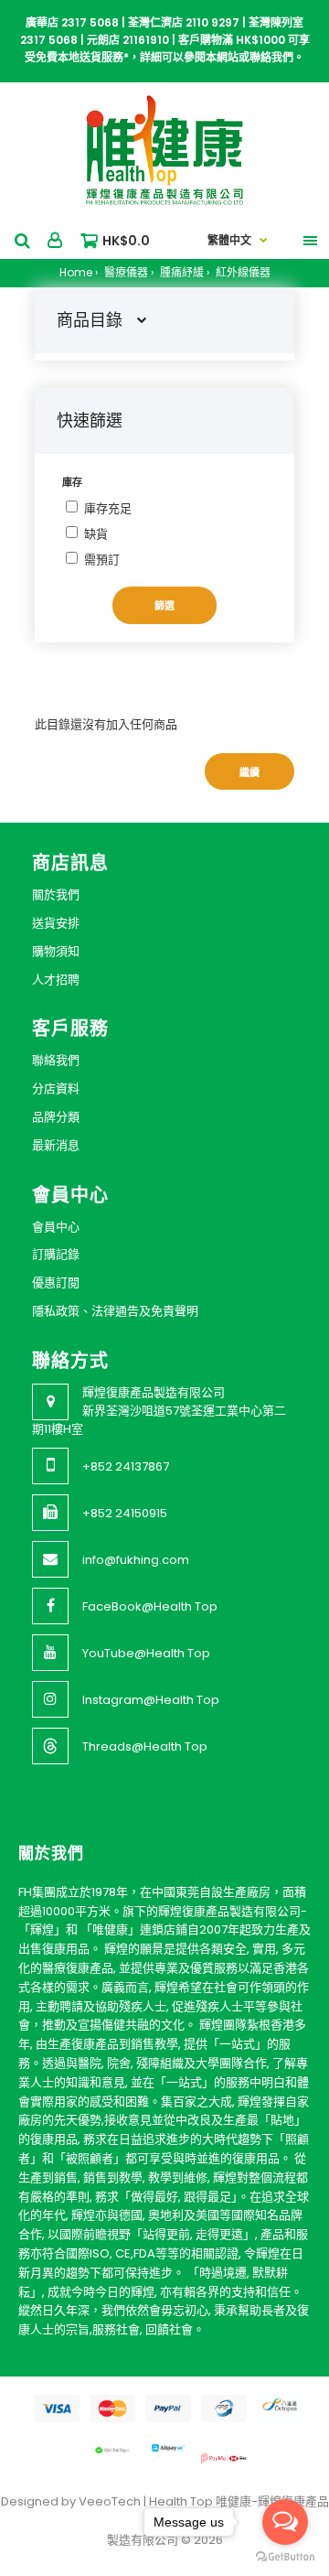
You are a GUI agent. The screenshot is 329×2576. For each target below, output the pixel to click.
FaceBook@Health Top (150, 1606)
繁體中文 (229, 240)
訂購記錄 (56, 1254)
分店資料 (56, 1089)
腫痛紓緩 (180, 272)
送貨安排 (56, 923)
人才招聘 (56, 980)
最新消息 (56, 1145)
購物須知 (56, 951)
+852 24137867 (126, 1466)
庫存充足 (108, 508)
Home (76, 272)
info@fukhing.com (136, 1560)
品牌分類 (56, 1117)
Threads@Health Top (145, 1746)
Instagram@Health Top (151, 1700)
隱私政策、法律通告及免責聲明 (115, 1311)
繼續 (249, 772)
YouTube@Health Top (146, 1653)
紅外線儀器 (242, 272)
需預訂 (102, 560)
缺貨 (96, 534)
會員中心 (56, 1227)
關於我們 (56, 895)
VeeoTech (110, 2501)
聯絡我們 (56, 1060)
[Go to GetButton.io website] (285, 2557)
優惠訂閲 (56, 1283)
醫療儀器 (125, 272)
